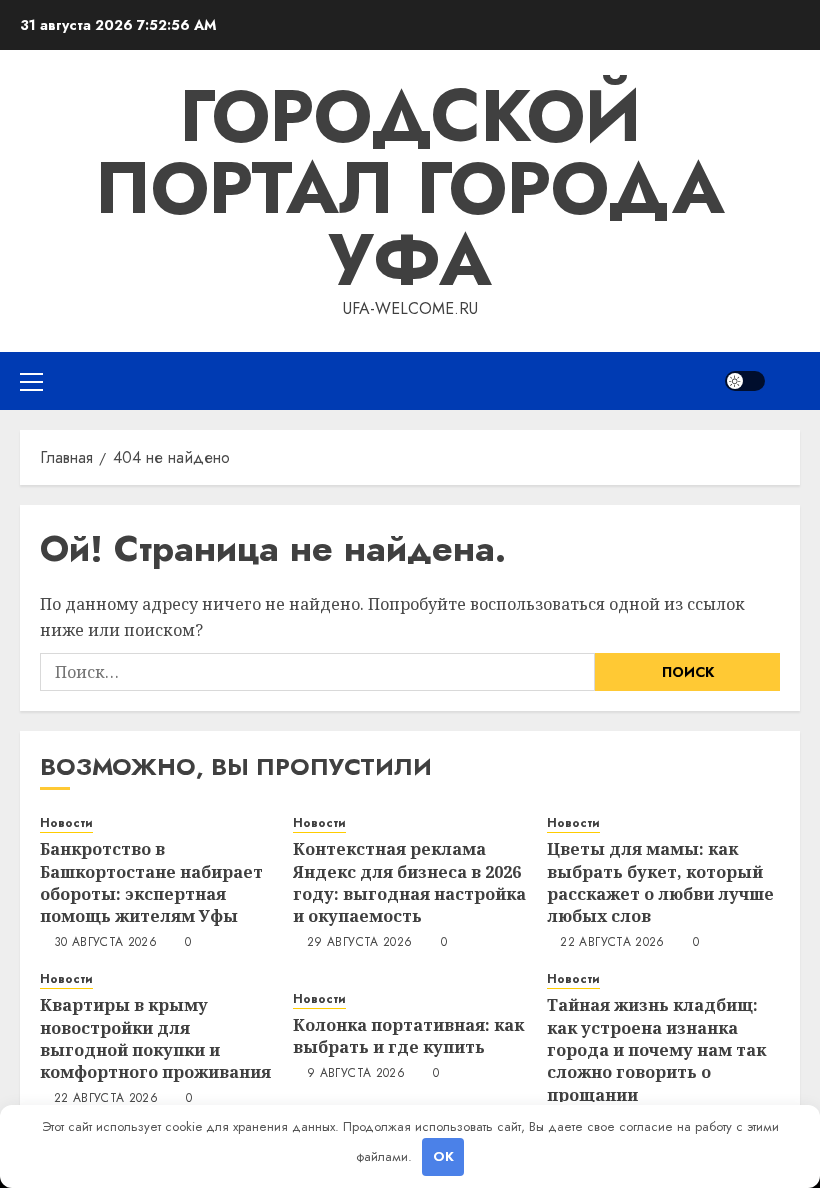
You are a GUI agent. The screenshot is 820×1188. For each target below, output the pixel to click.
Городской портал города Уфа (410, 188)
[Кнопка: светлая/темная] (745, 381)
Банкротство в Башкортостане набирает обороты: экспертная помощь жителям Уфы (151, 882)
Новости (66, 823)
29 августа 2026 (359, 943)
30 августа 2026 (105, 943)
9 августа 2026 (356, 1074)
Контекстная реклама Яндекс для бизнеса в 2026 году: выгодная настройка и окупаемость (409, 882)
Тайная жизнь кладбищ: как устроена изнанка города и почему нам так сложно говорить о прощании (656, 1050)
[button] (31, 381)
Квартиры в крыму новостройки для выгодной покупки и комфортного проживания (155, 1038)
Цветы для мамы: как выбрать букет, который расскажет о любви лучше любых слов (660, 882)
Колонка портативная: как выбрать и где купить (408, 1036)
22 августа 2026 (612, 943)
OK (443, 1156)
